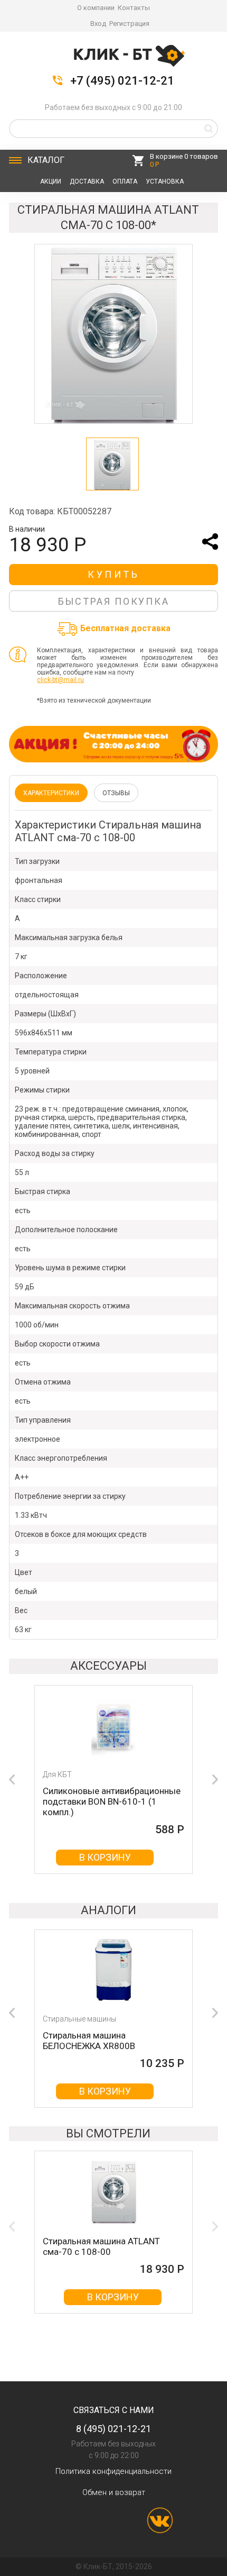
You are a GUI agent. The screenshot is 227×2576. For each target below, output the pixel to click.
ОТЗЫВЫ (116, 793)
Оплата (125, 181)
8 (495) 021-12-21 (113, 2429)
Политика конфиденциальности (113, 2471)
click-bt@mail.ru (60, 680)
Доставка (87, 181)
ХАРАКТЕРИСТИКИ (51, 793)
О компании (96, 8)
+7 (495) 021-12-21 (122, 81)
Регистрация (129, 24)
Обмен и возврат (114, 2492)
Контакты (134, 8)
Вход (98, 24)
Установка (165, 181)
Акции (51, 181)
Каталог (46, 160)
